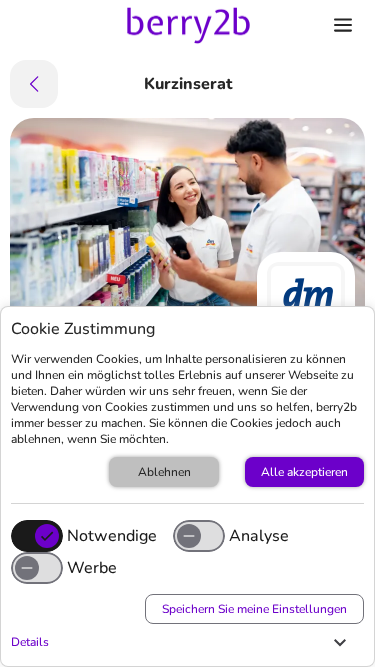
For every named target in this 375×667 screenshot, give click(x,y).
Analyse (259, 536)
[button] (182, 642)
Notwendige (112, 536)
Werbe (92, 568)
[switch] (199, 536)
